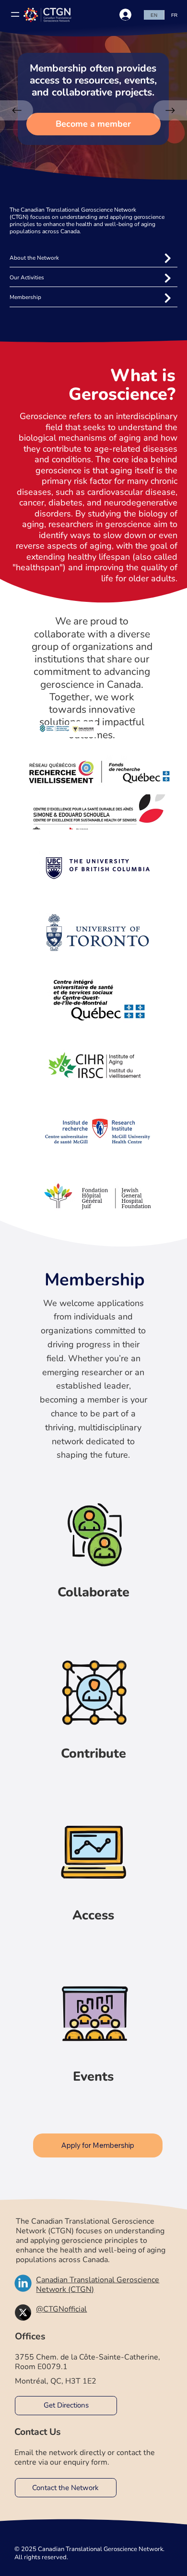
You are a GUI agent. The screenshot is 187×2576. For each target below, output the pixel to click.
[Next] (170, 110)
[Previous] (17, 110)
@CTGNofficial (61, 2309)
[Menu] (12, 14)
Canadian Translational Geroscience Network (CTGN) (98, 2285)
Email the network (46, 2453)
